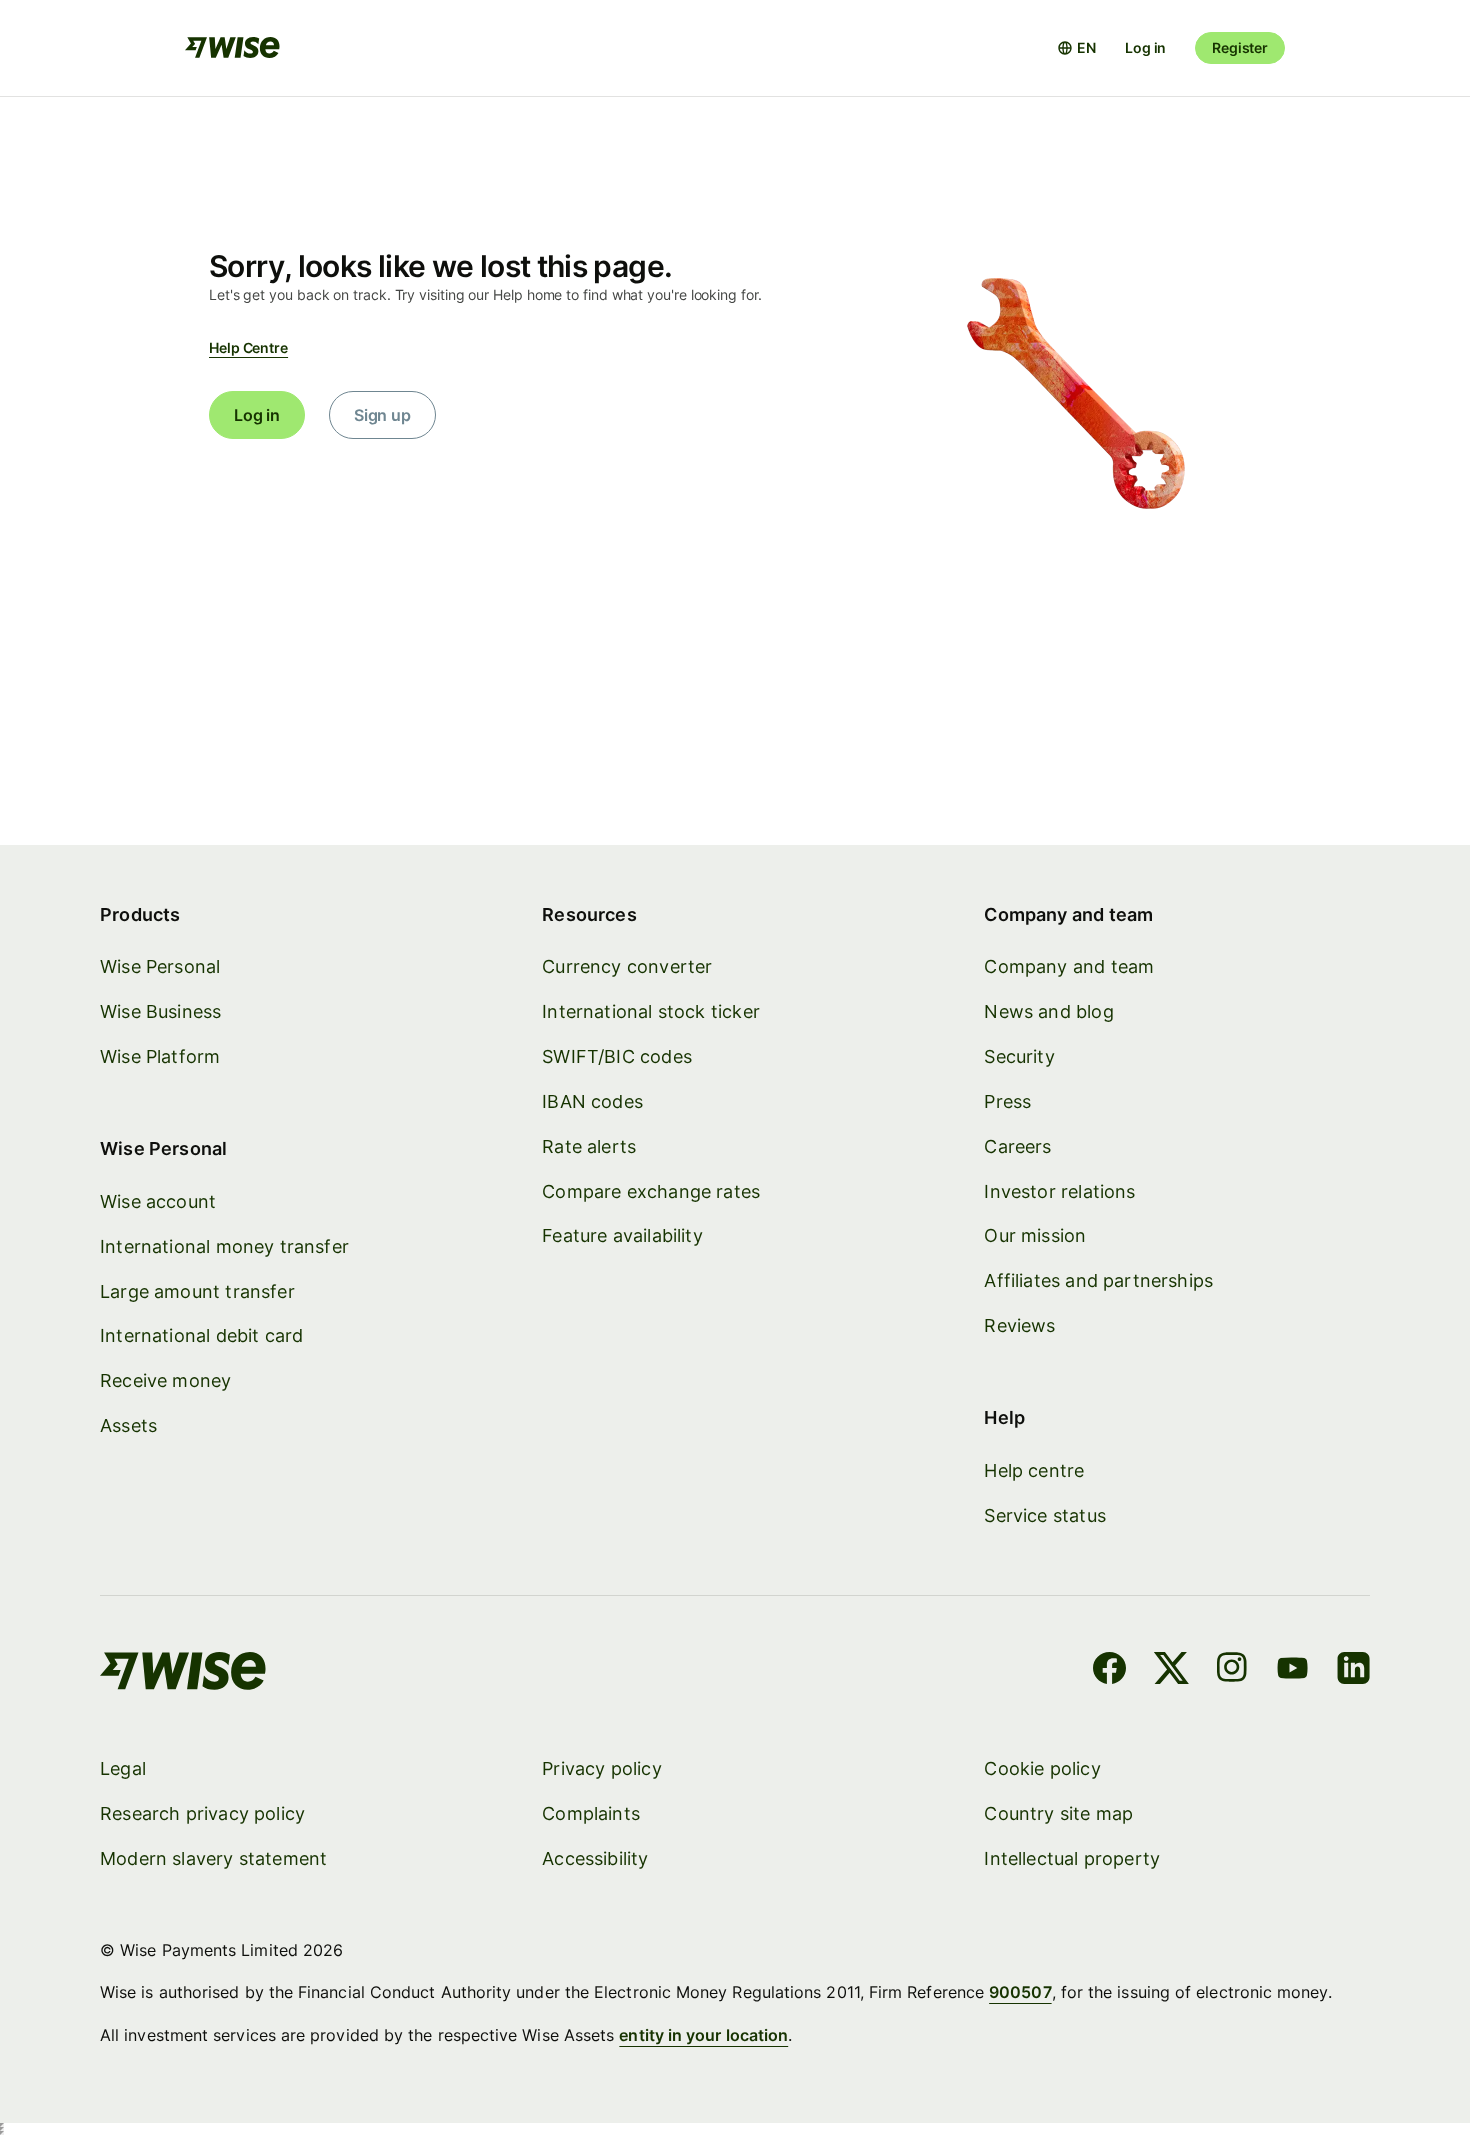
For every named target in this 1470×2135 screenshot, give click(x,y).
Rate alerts (589, 1146)
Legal (123, 1768)
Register (1240, 47)
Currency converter (627, 966)
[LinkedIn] (1353, 1671)
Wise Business (160, 1011)
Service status (1045, 1515)
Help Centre (248, 347)
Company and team (1069, 966)
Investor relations (1059, 1191)
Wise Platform (160, 1056)
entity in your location (703, 2035)
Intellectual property (1072, 1858)
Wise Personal (160, 966)
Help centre (1034, 1470)
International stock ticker (651, 1011)
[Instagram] (1232, 1671)
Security (1019, 1056)
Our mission (1035, 1235)
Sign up (382, 415)
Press (1007, 1101)
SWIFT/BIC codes (617, 1056)
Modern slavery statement (213, 1858)
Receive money (165, 1380)
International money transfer (224, 1246)
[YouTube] (1292, 1671)
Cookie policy (1042, 1768)
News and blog (1048, 1011)
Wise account (158, 1201)
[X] (1171, 1671)
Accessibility (595, 1858)
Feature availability (622, 1235)
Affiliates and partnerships (1098, 1280)
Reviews (1019, 1325)
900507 (1020, 1992)
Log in (1145, 47)
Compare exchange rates (651, 1191)
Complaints (591, 1813)
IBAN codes (592, 1101)
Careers (1017, 1146)
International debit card (201, 1335)
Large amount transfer (197, 1291)
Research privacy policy (202, 1813)
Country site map (1058, 1813)
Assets (128, 1425)
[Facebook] (1109, 1671)
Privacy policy (602, 1768)
